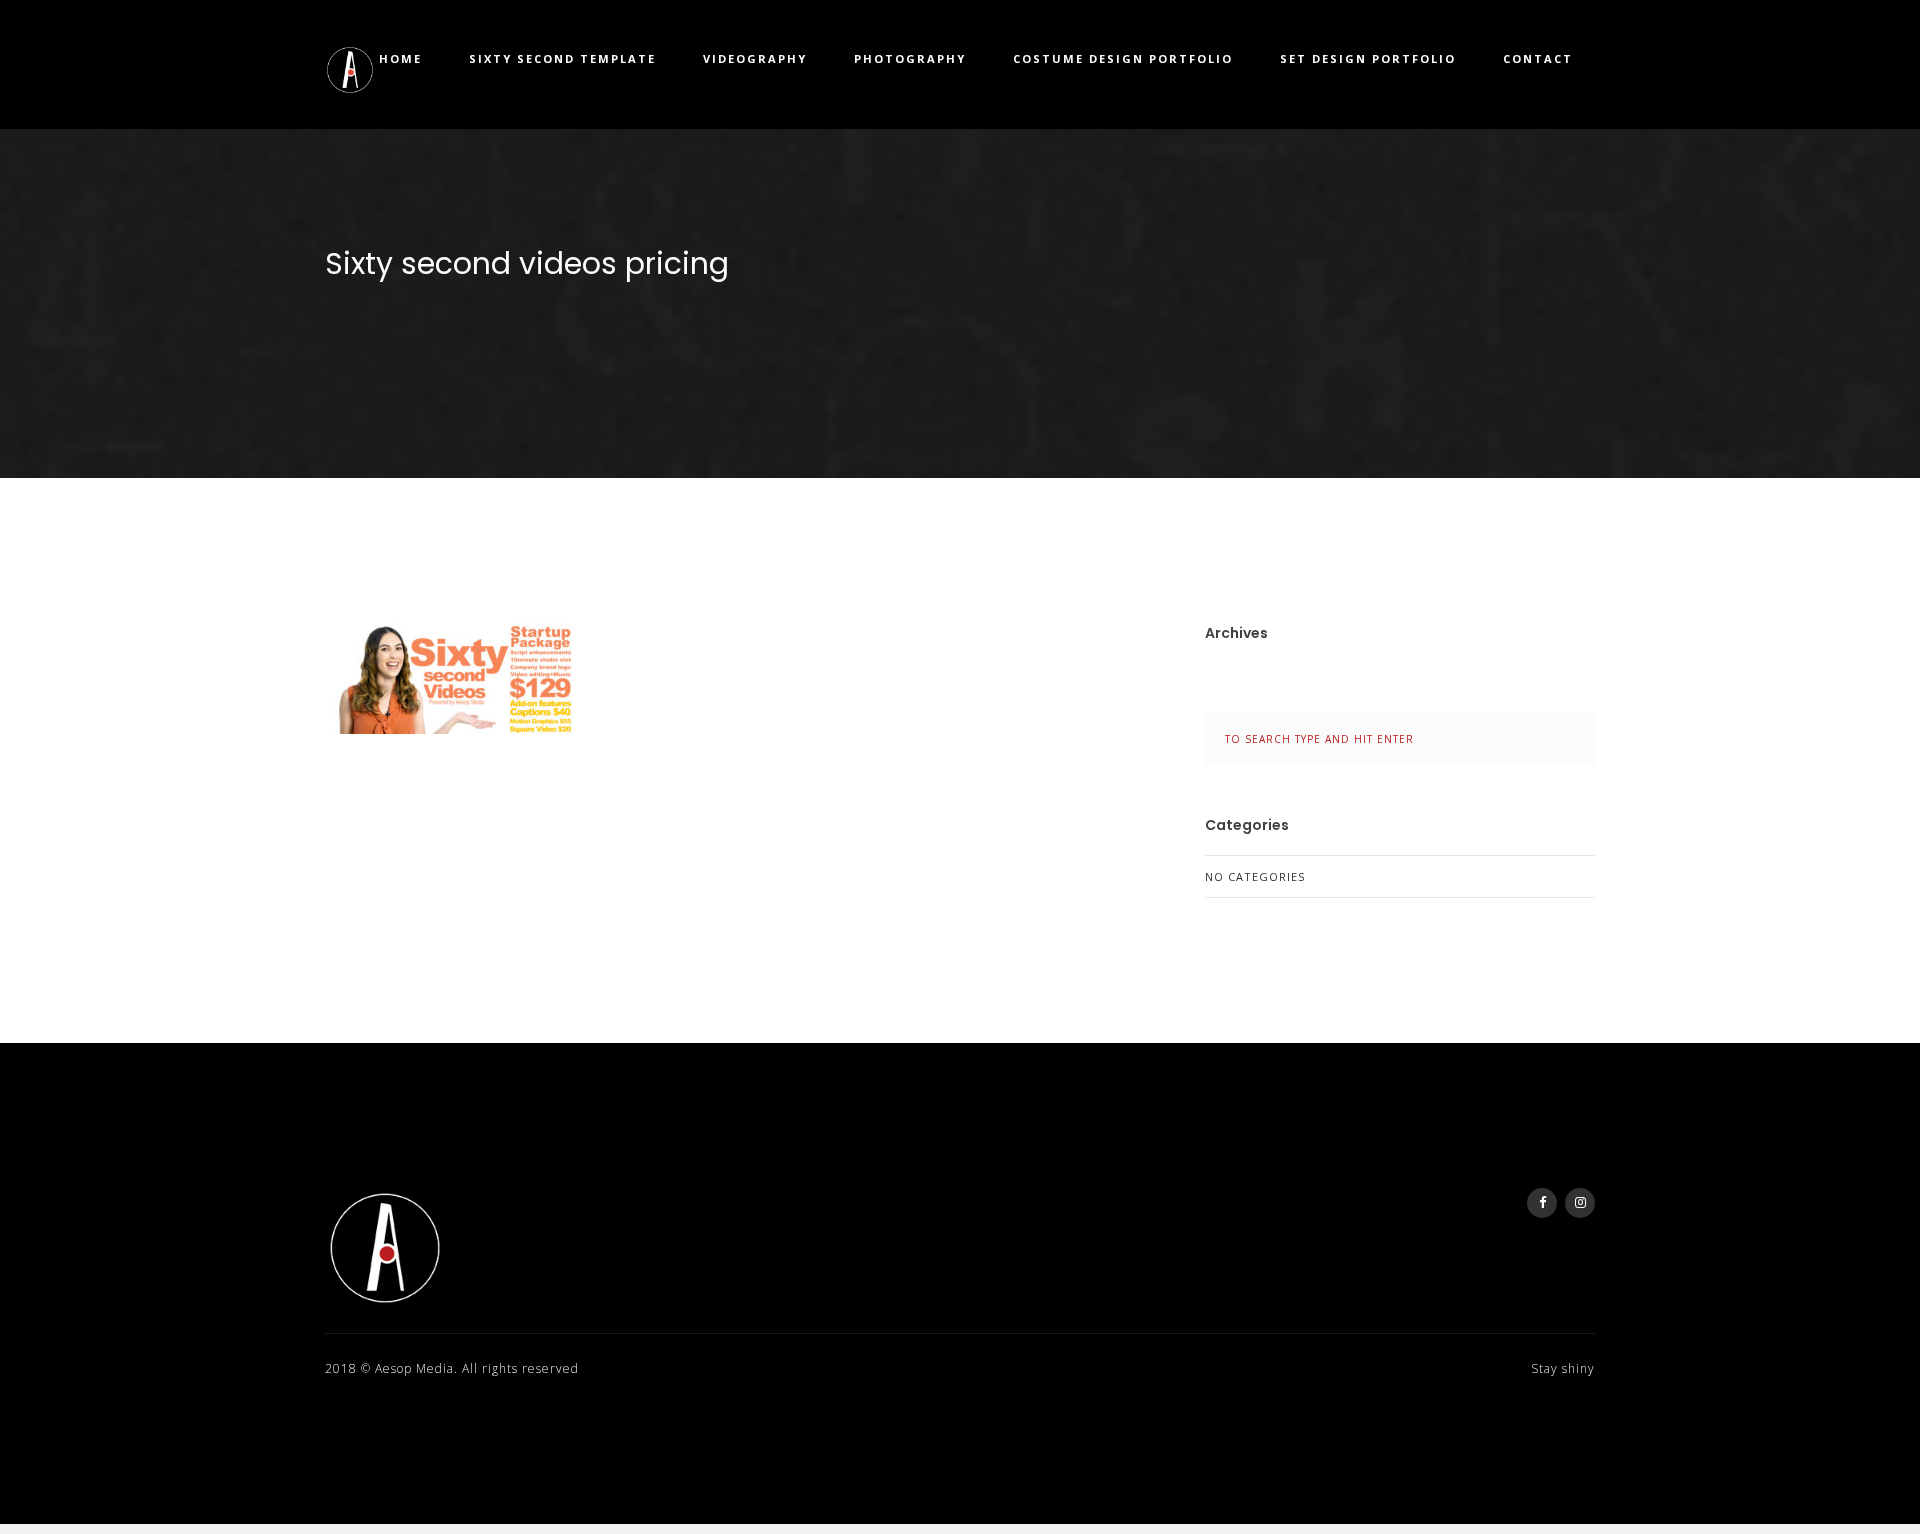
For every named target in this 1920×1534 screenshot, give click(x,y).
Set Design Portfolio (1368, 58)
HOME (400, 58)
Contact (1538, 58)
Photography (910, 58)
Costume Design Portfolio (1123, 58)
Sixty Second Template (562, 58)
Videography (755, 58)
